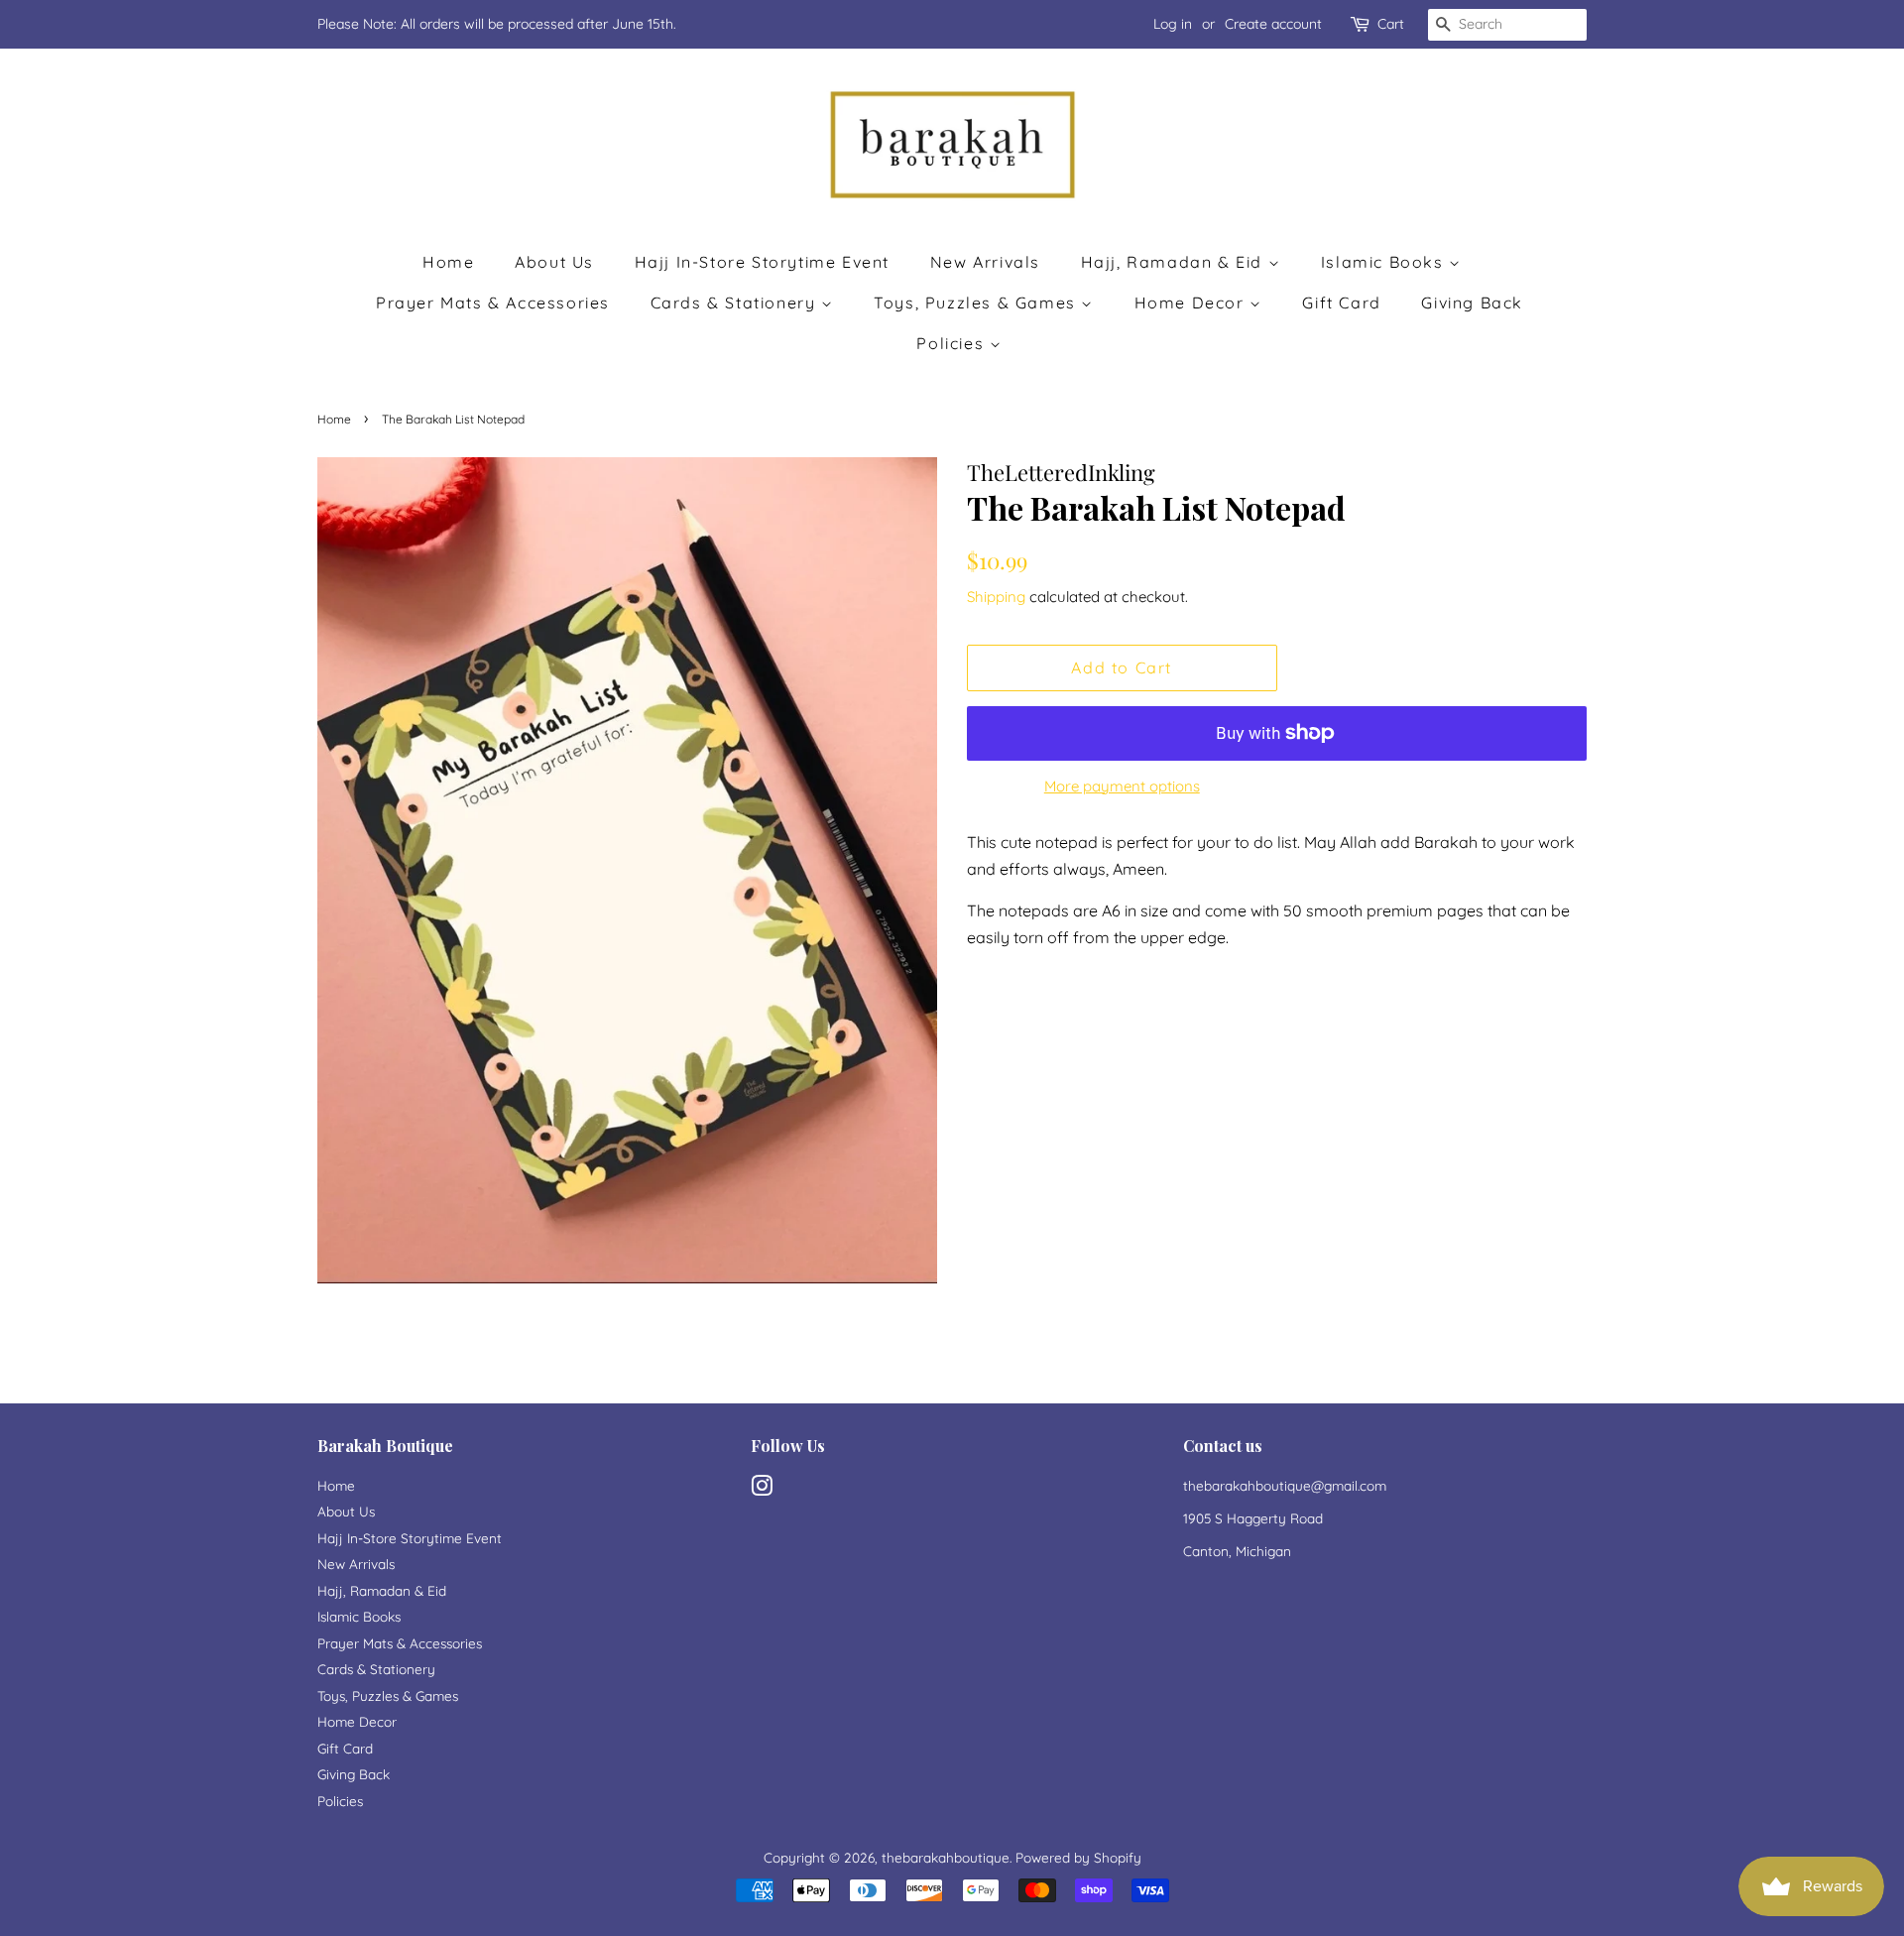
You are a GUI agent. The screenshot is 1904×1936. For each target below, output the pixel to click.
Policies (952, 343)
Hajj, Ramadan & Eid (1175, 262)
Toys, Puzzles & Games (977, 302)
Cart (1391, 24)
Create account (1273, 24)
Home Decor (1192, 302)
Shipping (996, 597)
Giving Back (1472, 302)
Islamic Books (1385, 262)
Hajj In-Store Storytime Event (762, 262)
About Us (554, 262)
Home (448, 262)
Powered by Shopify (1078, 1857)
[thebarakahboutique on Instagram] (762, 1489)
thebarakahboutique (946, 1857)
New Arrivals (985, 262)
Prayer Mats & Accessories (493, 302)
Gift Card (1341, 302)
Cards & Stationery (736, 302)
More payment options (1122, 786)
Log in (1173, 24)
